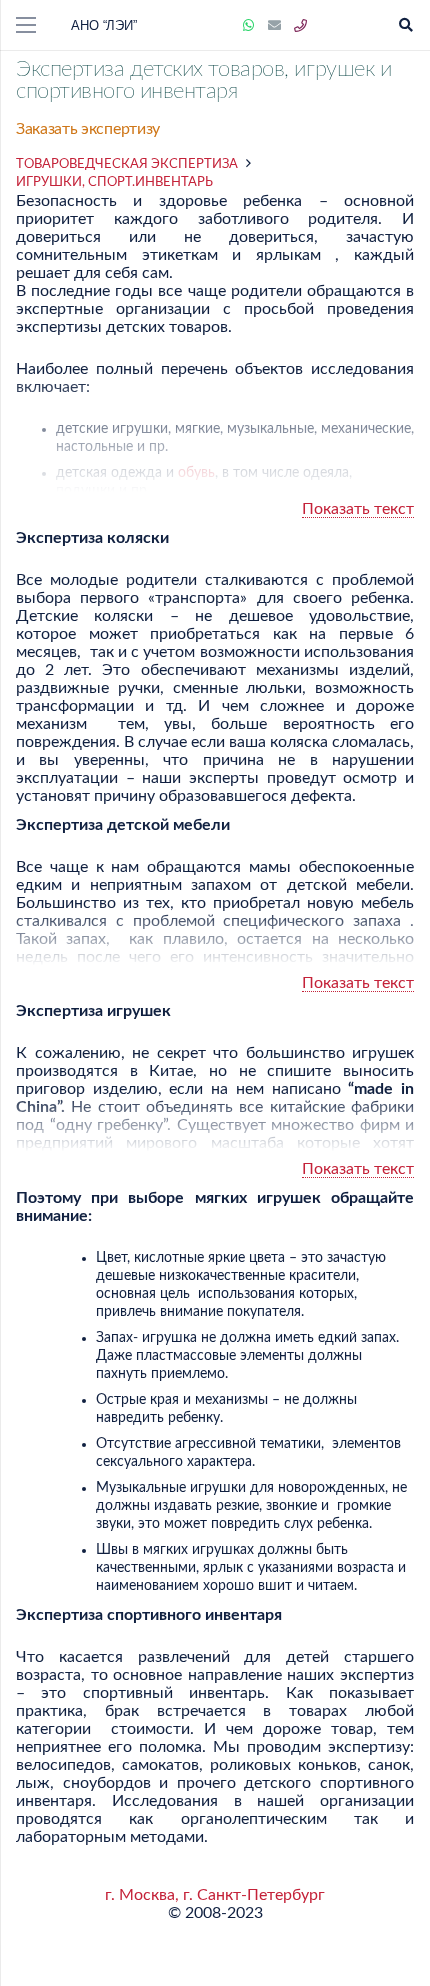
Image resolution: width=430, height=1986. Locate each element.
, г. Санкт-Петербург (250, 1895)
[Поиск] (405, 25)
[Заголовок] (301, 26)
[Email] (275, 26)
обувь (196, 473)
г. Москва (140, 1895)
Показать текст (358, 509)
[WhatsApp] (249, 26)
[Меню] (26, 25)
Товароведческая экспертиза (127, 164)
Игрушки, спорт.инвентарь (114, 182)
